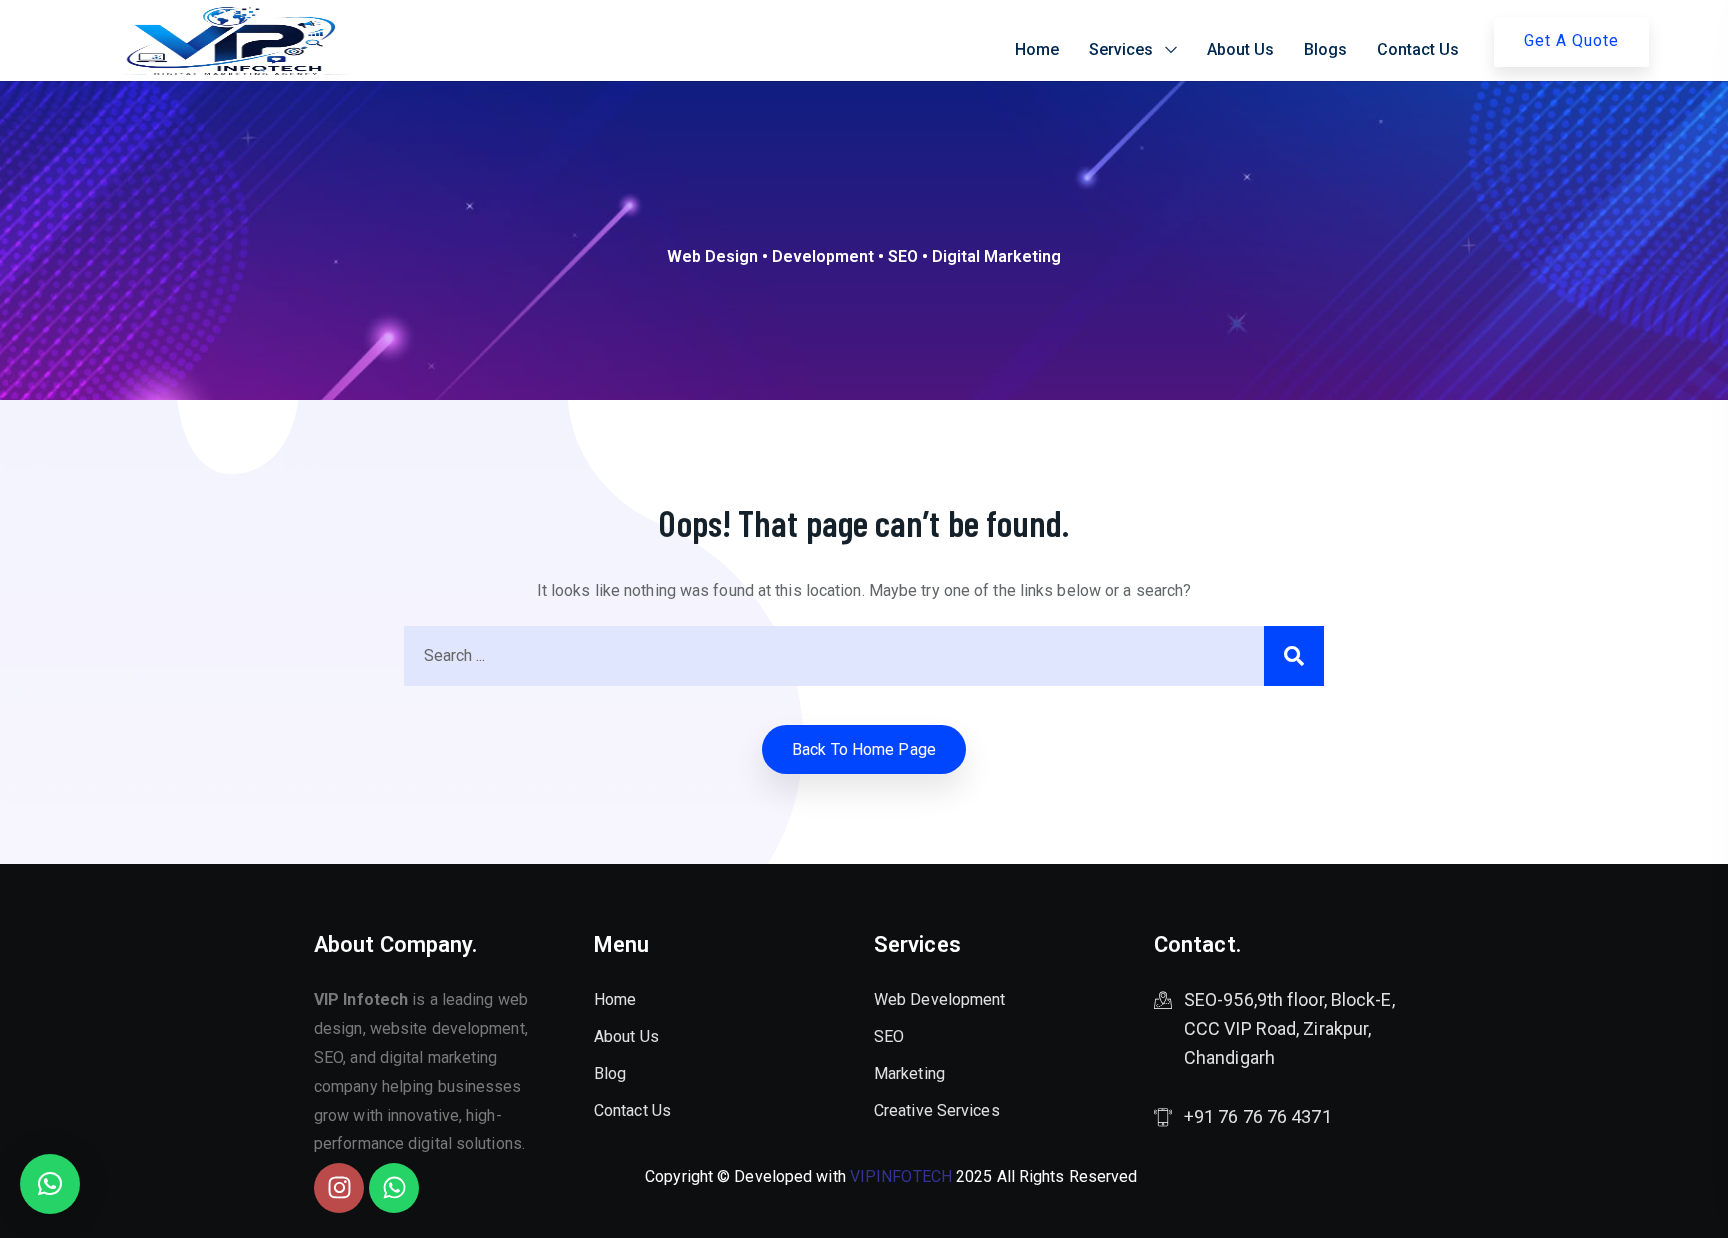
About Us (1240, 49)
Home (1037, 49)
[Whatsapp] (394, 1188)
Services (1121, 49)
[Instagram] (339, 1188)
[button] (50, 1184)
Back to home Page (864, 749)
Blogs (1325, 49)
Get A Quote (1571, 40)
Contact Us (1418, 49)
